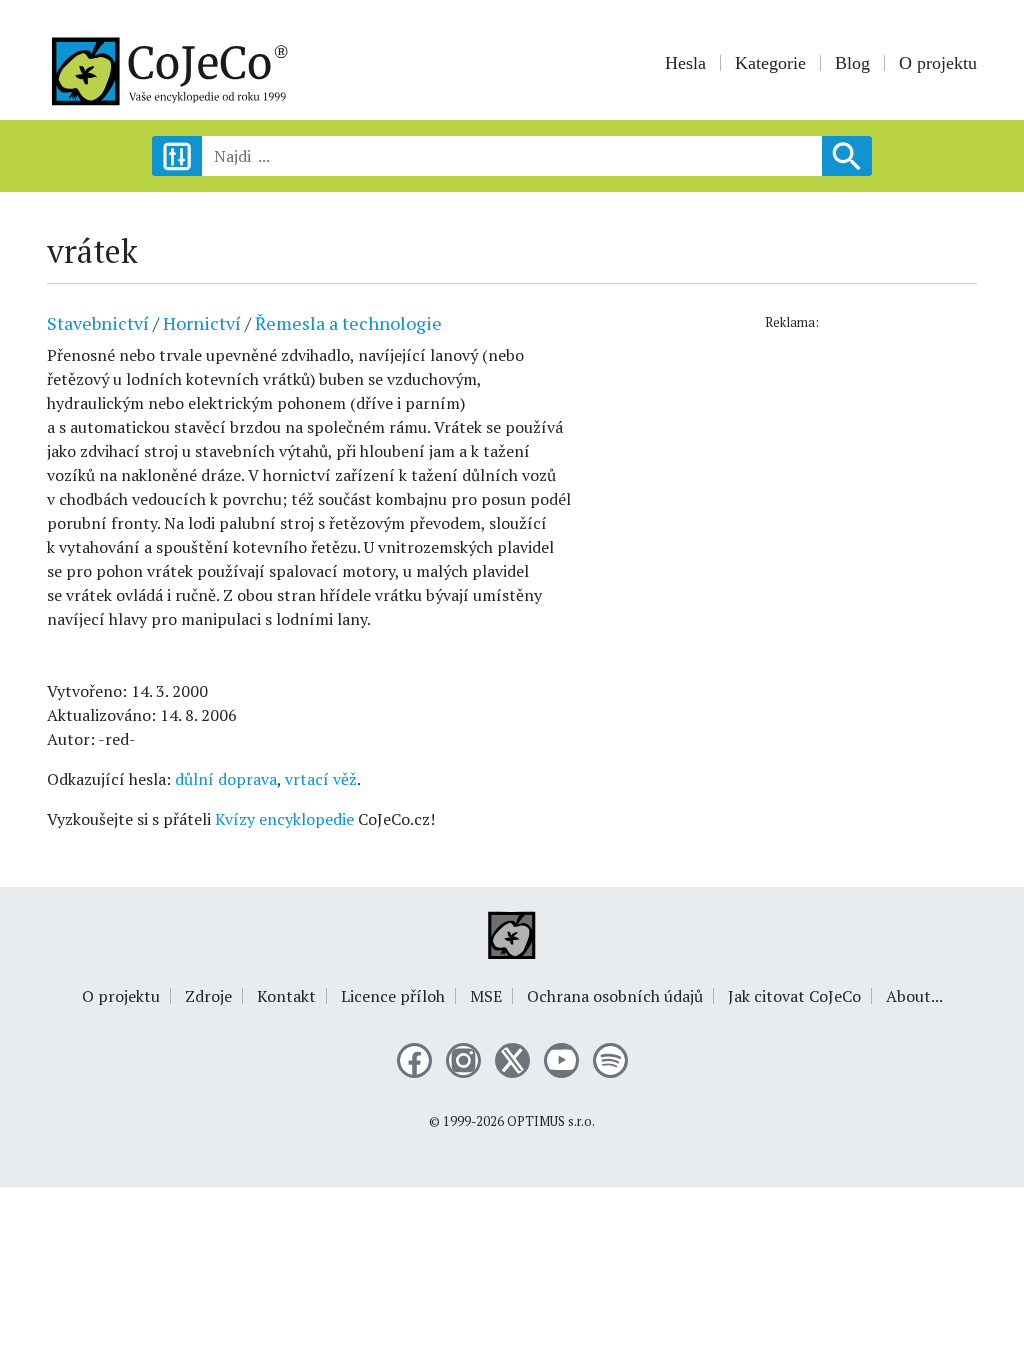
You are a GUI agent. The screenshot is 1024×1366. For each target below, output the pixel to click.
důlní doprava (226, 779)
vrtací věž (321, 779)
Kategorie (770, 63)
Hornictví (202, 323)
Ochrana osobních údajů (615, 996)
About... (914, 996)
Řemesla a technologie (348, 323)
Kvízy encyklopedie (284, 819)
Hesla (685, 63)
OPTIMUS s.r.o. (551, 1121)
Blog (852, 63)
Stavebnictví (98, 323)
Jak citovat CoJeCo (794, 996)
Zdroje (208, 996)
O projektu (938, 63)
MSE (486, 996)
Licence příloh (393, 996)
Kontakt (286, 996)
